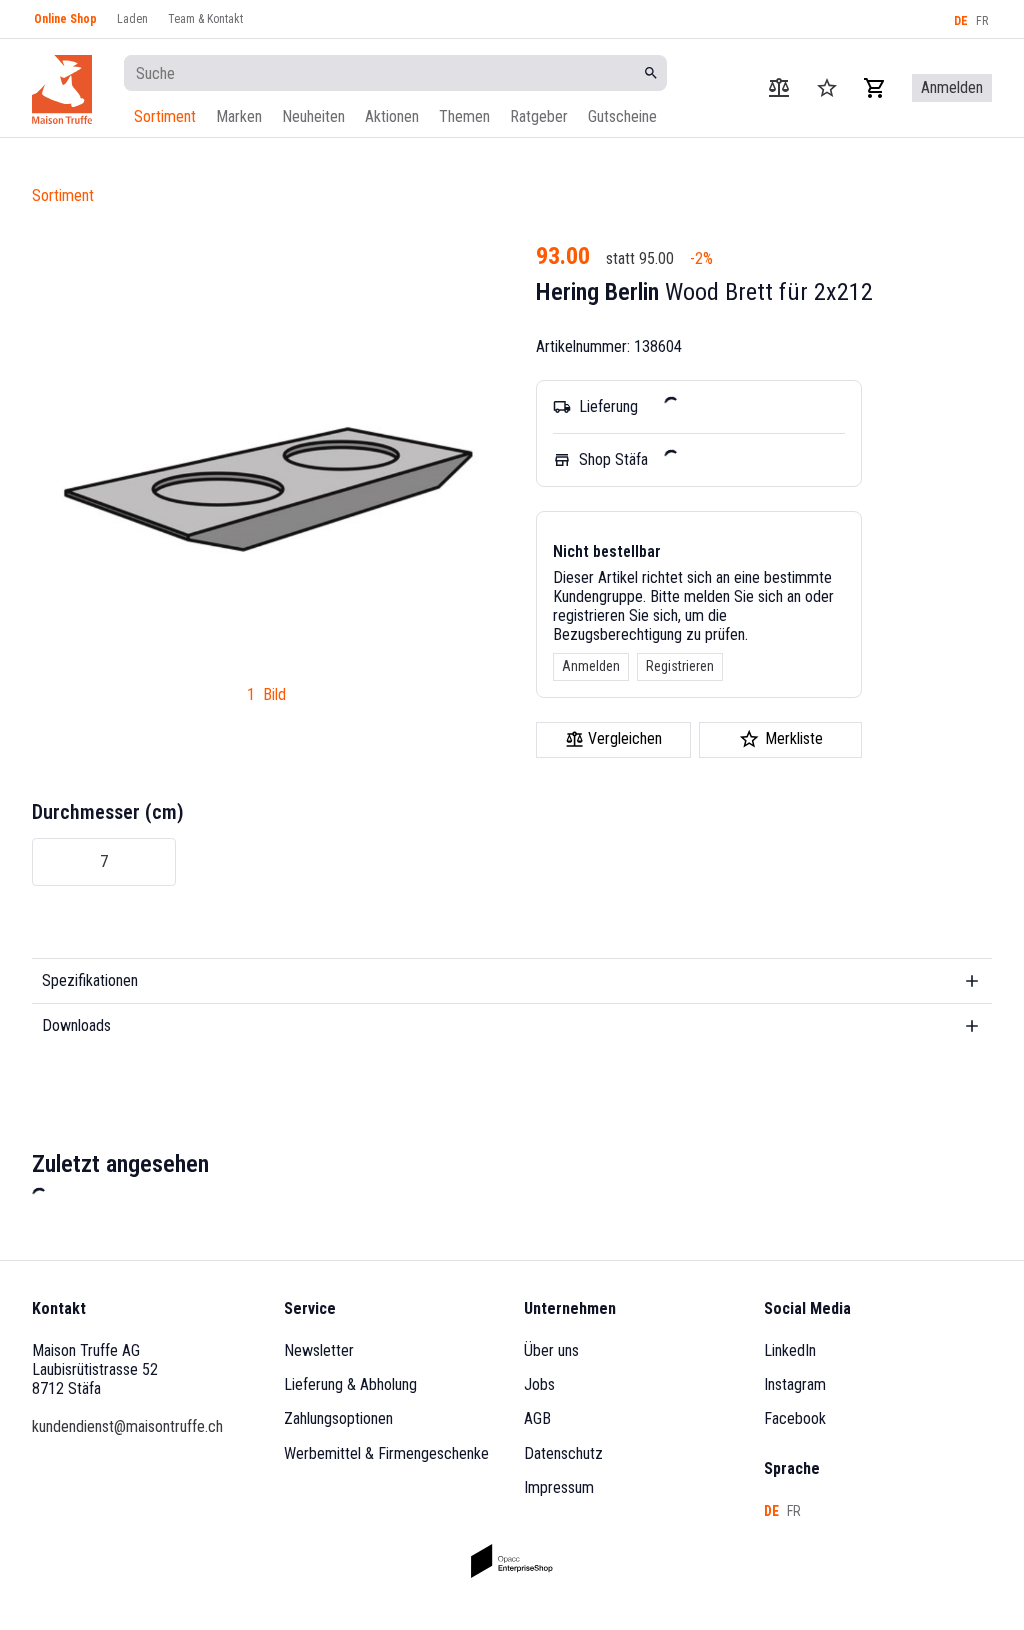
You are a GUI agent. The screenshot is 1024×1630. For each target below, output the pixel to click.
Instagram (795, 1384)
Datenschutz (563, 1453)
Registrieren (680, 666)
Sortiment (165, 116)
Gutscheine (622, 116)
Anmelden (591, 666)
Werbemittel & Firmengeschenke (386, 1453)
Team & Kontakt (205, 19)
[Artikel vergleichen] (779, 88)
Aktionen (392, 116)
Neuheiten (313, 116)
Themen (464, 116)
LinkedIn (790, 1350)
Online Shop (65, 19)
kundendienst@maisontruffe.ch (127, 1426)
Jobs (539, 1384)
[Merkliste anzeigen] (827, 88)
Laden (132, 19)
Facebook (795, 1418)
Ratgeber (539, 116)
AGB (537, 1418)
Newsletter (319, 1350)
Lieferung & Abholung (350, 1384)
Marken (239, 116)
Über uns (551, 1350)
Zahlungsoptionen (338, 1418)
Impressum (559, 1487)
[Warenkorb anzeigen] (875, 88)
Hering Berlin (597, 292)
